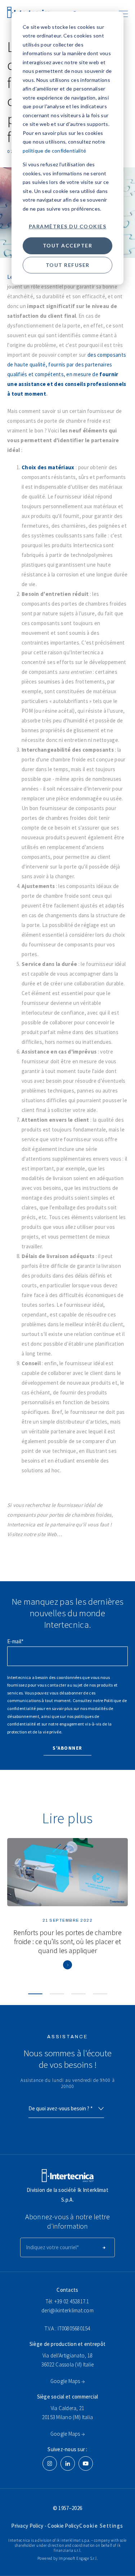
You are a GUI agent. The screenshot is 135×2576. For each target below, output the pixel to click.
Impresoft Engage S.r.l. (78, 2558)
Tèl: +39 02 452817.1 (67, 2301)
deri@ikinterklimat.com (67, 2310)
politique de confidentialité (54, 151)
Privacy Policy (28, 2526)
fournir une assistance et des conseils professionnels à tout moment (67, 384)
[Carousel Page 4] (100, 1994)
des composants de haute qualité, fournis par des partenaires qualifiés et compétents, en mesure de (67, 364)
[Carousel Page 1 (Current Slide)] (35, 1994)
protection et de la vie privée (34, 1732)
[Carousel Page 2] (57, 1994)
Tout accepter (68, 245)
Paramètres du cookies (68, 226)
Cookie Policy (63, 2526)
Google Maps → (67, 2381)
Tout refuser (68, 265)
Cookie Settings (101, 2526)
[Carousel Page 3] (78, 1994)
